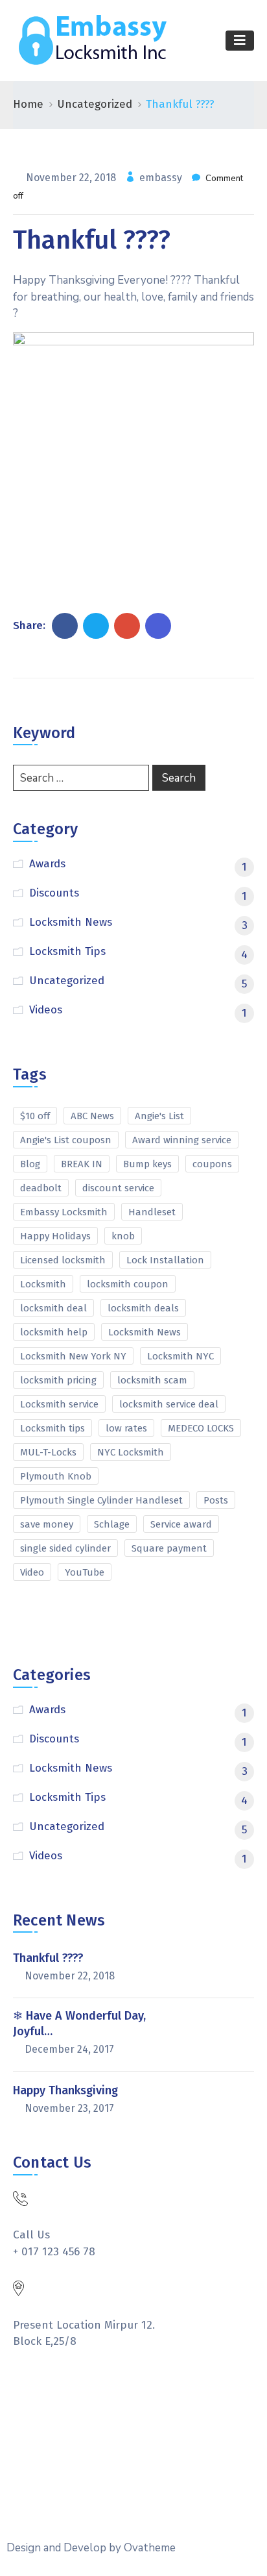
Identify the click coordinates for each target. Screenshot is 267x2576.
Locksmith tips (52, 1428)
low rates (126, 1428)
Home (28, 104)
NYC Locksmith (131, 1452)
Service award (181, 1524)
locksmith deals (143, 1308)
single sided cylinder (65, 1548)
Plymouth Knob (56, 1476)
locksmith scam (152, 1380)
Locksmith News (145, 1332)
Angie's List (159, 1116)
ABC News (92, 1116)
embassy (162, 178)
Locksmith (43, 1284)
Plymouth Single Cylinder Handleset (101, 1500)
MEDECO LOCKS (201, 1428)
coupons (212, 1164)
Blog (30, 1164)
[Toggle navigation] (240, 41)
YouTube (85, 1572)
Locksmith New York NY (73, 1356)
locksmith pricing (58, 1380)
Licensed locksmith (63, 1260)
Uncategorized (95, 104)
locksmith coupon (128, 1284)
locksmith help (54, 1332)
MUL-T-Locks (48, 1452)
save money (47, 1524)
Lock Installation (165, 1260)
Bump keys (147, 1164)
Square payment (169, 1548)
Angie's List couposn (66, 1140)
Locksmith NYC (180, 1356)
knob (123, 1236)
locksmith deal (53, 1308)
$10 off (35, 1116)
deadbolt (41, 1188)
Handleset (152, 1212)
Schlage (112, 1524)
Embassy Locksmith (64, 1212)
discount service (118, 1188)
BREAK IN (82, 1164)
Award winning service (182, 1140)
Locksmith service (59, 1404)
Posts (216, 1500)
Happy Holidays (55, 1236)
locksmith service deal (169, 1404)
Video (32, 1572)
